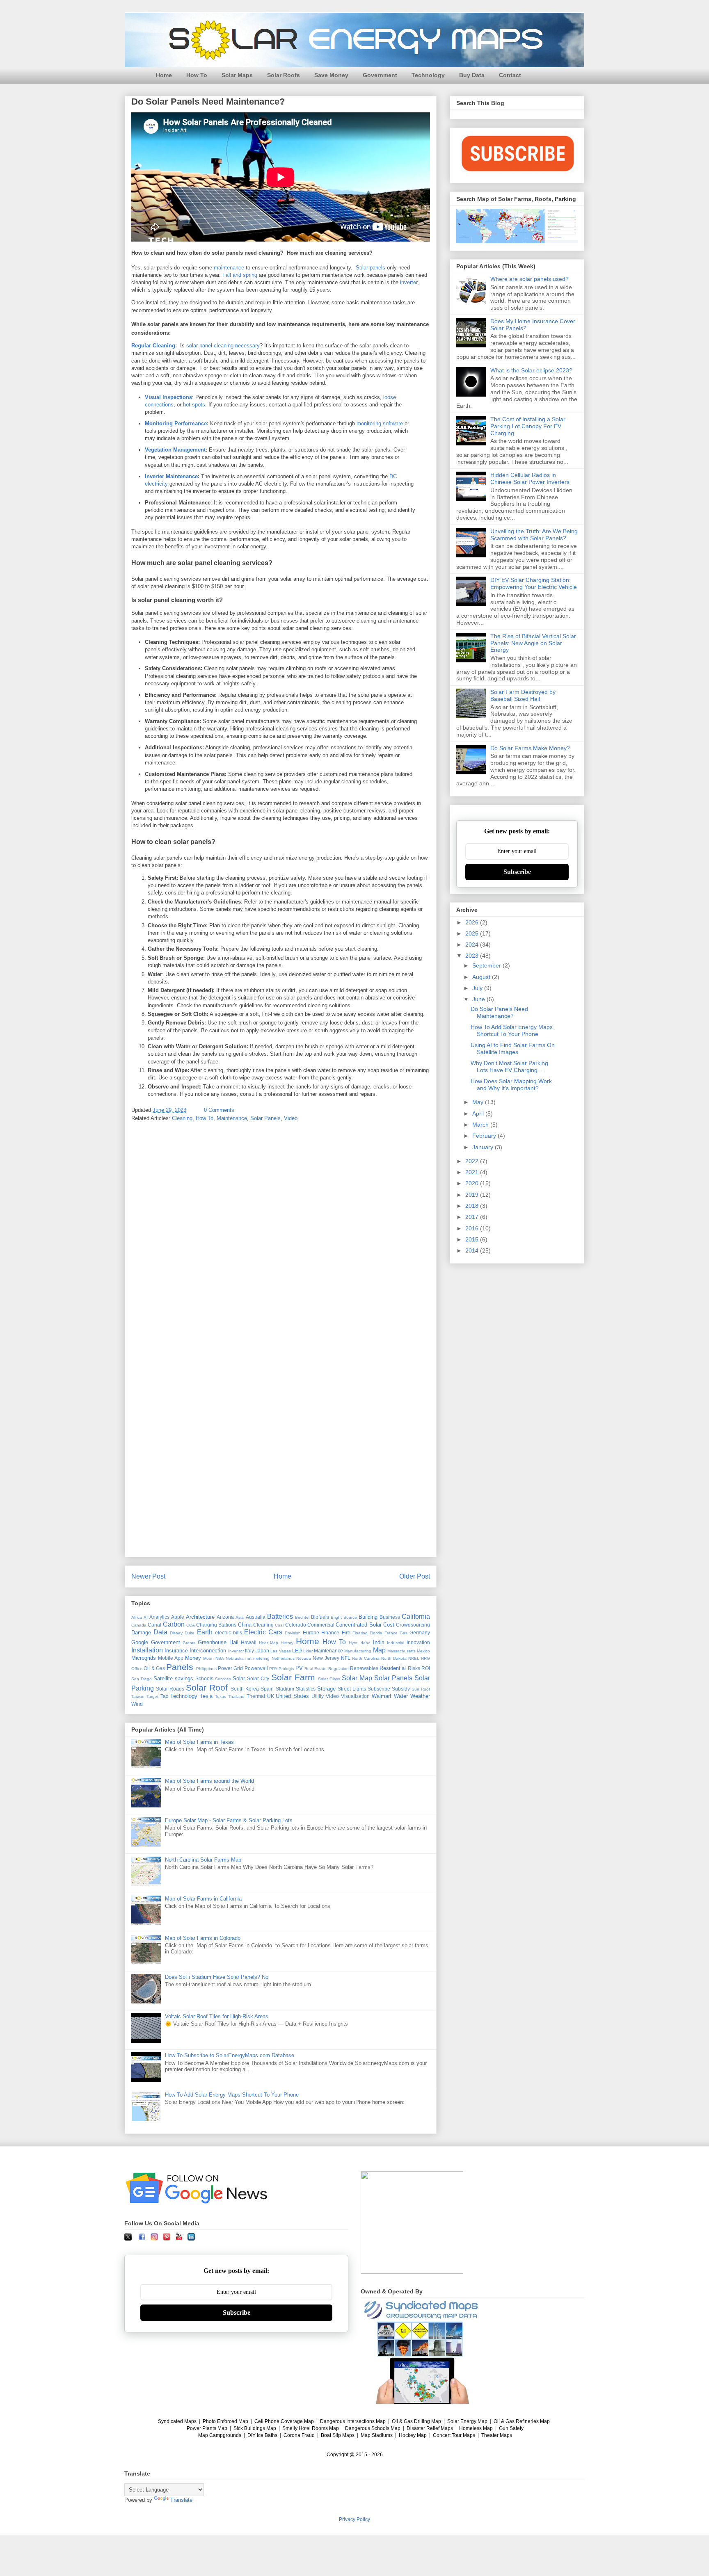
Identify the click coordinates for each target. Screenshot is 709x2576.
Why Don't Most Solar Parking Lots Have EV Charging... (509, 1067)
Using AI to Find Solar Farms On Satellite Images (513, 1048)
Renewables (364, 1668)
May (479, 1102)
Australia (256, 1617)
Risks (414, 1668)
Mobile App (171, 1658)
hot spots (194, 405)
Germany (420, 1633)
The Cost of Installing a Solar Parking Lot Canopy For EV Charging (528, 426)
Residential (393, 1668)
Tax (164, 1696)
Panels (180, 1667)
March (481, 1125)
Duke (190, 1633)
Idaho (365, 1643)
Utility (318, 1696)
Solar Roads (170, 1689)
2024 (473, 945)
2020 (473, 1183)
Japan (262, 1651)
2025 (473, 933)
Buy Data (472, 75)
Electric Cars (263, 1632)
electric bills (229, 1633)
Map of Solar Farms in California (203, 1899)
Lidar (308, 1651)
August (482, 977)
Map (379, 1650)
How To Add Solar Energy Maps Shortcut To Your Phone (232, 2095)
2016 (473, 1228)
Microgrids (144, 1658)
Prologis (286, 1669)
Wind (137, 1704)
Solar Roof (207, 1687)
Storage (326, 1689)
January (484, 1147)
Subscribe (379, 1689)
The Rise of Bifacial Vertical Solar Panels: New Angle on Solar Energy (533, 643)
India (379, 1642)
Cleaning (182, 1118)
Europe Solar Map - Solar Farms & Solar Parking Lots (229, 1820)
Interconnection (208, 1651)
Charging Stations (216, 1625)
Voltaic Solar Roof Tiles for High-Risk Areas (217, 2016)
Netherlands (283, 1658)
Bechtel (302, 1617)
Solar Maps (237, 75)
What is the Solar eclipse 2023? (531, 370)
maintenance (229, 268)
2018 (473, 1206)
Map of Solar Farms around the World (209, 1781)
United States (292, 1696)
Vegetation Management (175, 450)
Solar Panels (265, 1118)
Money (193, 1658)
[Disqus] (281, 1236)
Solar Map (357, 1678)
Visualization (355, 1696)
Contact (510, 75)
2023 (473, 956)
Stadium (285, 1689)
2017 (473, 1217)
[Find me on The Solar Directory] (412, 2272)
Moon (208, 1658)
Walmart (382, 1696)
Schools (204, 1678)
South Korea (245, 1689)
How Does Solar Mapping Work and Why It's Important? (511, 1085)
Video (291, 1118)
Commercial (321, 1625)
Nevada (304, 1658)
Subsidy (401, 1689)
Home (164, 75)
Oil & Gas (154, 1668)
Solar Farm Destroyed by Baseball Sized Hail (523, 695)
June (479, 999)
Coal (279, 1625)
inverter (409, 282)
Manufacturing (358, 1651)
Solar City (258, 1678)
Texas (221, 1696)
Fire (346, 1633)
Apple (178, 1617)
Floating (360, 1633)
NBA (220, 1658)
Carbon (174, 1624)
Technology (428, 75)
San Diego (142, 1679)
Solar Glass (329, 1679)
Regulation (338, 1669)
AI (146, 1617)
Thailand (236, 1696)
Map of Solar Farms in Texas (199, 1742)
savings (184, 1678)
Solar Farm (293, 1677)
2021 (473, 1172)
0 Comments (219, 1110)
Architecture (200, 1617)
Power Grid (230, 1668)
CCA (191, 1625)
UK (271, 1696)
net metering (257, 1658)
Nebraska (235, 1658)
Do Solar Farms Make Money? (530, 748)
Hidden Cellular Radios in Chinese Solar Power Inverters (530, 478)
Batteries (280, 1617)
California (416, 1617)
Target (152, 1696)
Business (390, 1617)
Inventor (236, 1651)
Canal (154, 1625)
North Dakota (394, 1658)
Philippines (206, 1669)
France (391, 1633)
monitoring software (380, 423)
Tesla (206, 1696)
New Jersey (326, 1658)
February (485, 1136)
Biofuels (320, 1617)
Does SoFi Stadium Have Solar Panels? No (217, 1977)
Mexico (423, 1651)
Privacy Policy (354, 2519)
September (487, 965)
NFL (346, 1658)
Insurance (176, 1651)
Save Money (331, 75)
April (479, 1113)
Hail (234, 1642)
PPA (273, 1669)
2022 (473, 1161)
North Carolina (366, 1658)
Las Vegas (280, 1651)
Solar (239, 1678)
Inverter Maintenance (171, 476)
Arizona (225, 1617)
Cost (389, 1625)
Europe (311, 1633)
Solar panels (371, 268)
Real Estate (316, 1669)
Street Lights (352, 1689)
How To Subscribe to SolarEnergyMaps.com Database (230, 2055)
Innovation (418, 1642)
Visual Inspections (168, 397)
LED (297, 1651)
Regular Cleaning (153, 346)
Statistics (306, 1689)
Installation (147, 1650)
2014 (473, 1250)
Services (223, 1679)
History (287, 1643)
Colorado (296, 1625)
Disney (176, 1633)
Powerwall (256, 1668)
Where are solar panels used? (529, 279)
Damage (141, 1633)
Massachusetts (401, 1651)
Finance (330, 1633)
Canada (139, 1625)
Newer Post (148, 1576)
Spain (267, 1689)
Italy (249, 1651)
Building (368, 1617)
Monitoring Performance (176, 423)
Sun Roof (421, 1689)
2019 (473, 1195)
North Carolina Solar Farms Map (203, 1860)
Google (140, 1642)
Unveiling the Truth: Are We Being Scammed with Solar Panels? (534, 535)
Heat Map (269, 1643)
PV (299, 1668)
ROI (426, 1668)
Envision (293, 1633)
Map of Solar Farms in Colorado (203, 1938)
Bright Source (344, 1617)
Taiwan (138, 1696)
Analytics (159, 1617)
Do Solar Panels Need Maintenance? (499, 1012)
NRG (425, 1658)
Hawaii (249, 1642)
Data (160, 1632)
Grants (189, 1643)
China (245, 1625)
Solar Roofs (284, 75)
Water (401, 1696)
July (478, 988)
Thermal (256, 1696)
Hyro (353, 1643)
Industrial (396, 1643)
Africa (137, 1617)
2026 (473, 922)
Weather (420, 1696)
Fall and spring (240, 275)
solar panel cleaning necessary (223, 346)
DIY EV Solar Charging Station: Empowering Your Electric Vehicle (534, 583)
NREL (414, 1658)
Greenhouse (212, 1642)
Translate (181, 2500)
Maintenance (232, 1118)
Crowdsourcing (413, 1625)
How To (197, 75)
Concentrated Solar (358, 1625)
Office (137, 1669)
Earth (205, 1632)
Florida (376, 1633)
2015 (473, 1239)
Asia (240, 1617)
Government (380, 75)
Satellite (163, 1678)
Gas (404, 1633)
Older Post (415, 1576)
